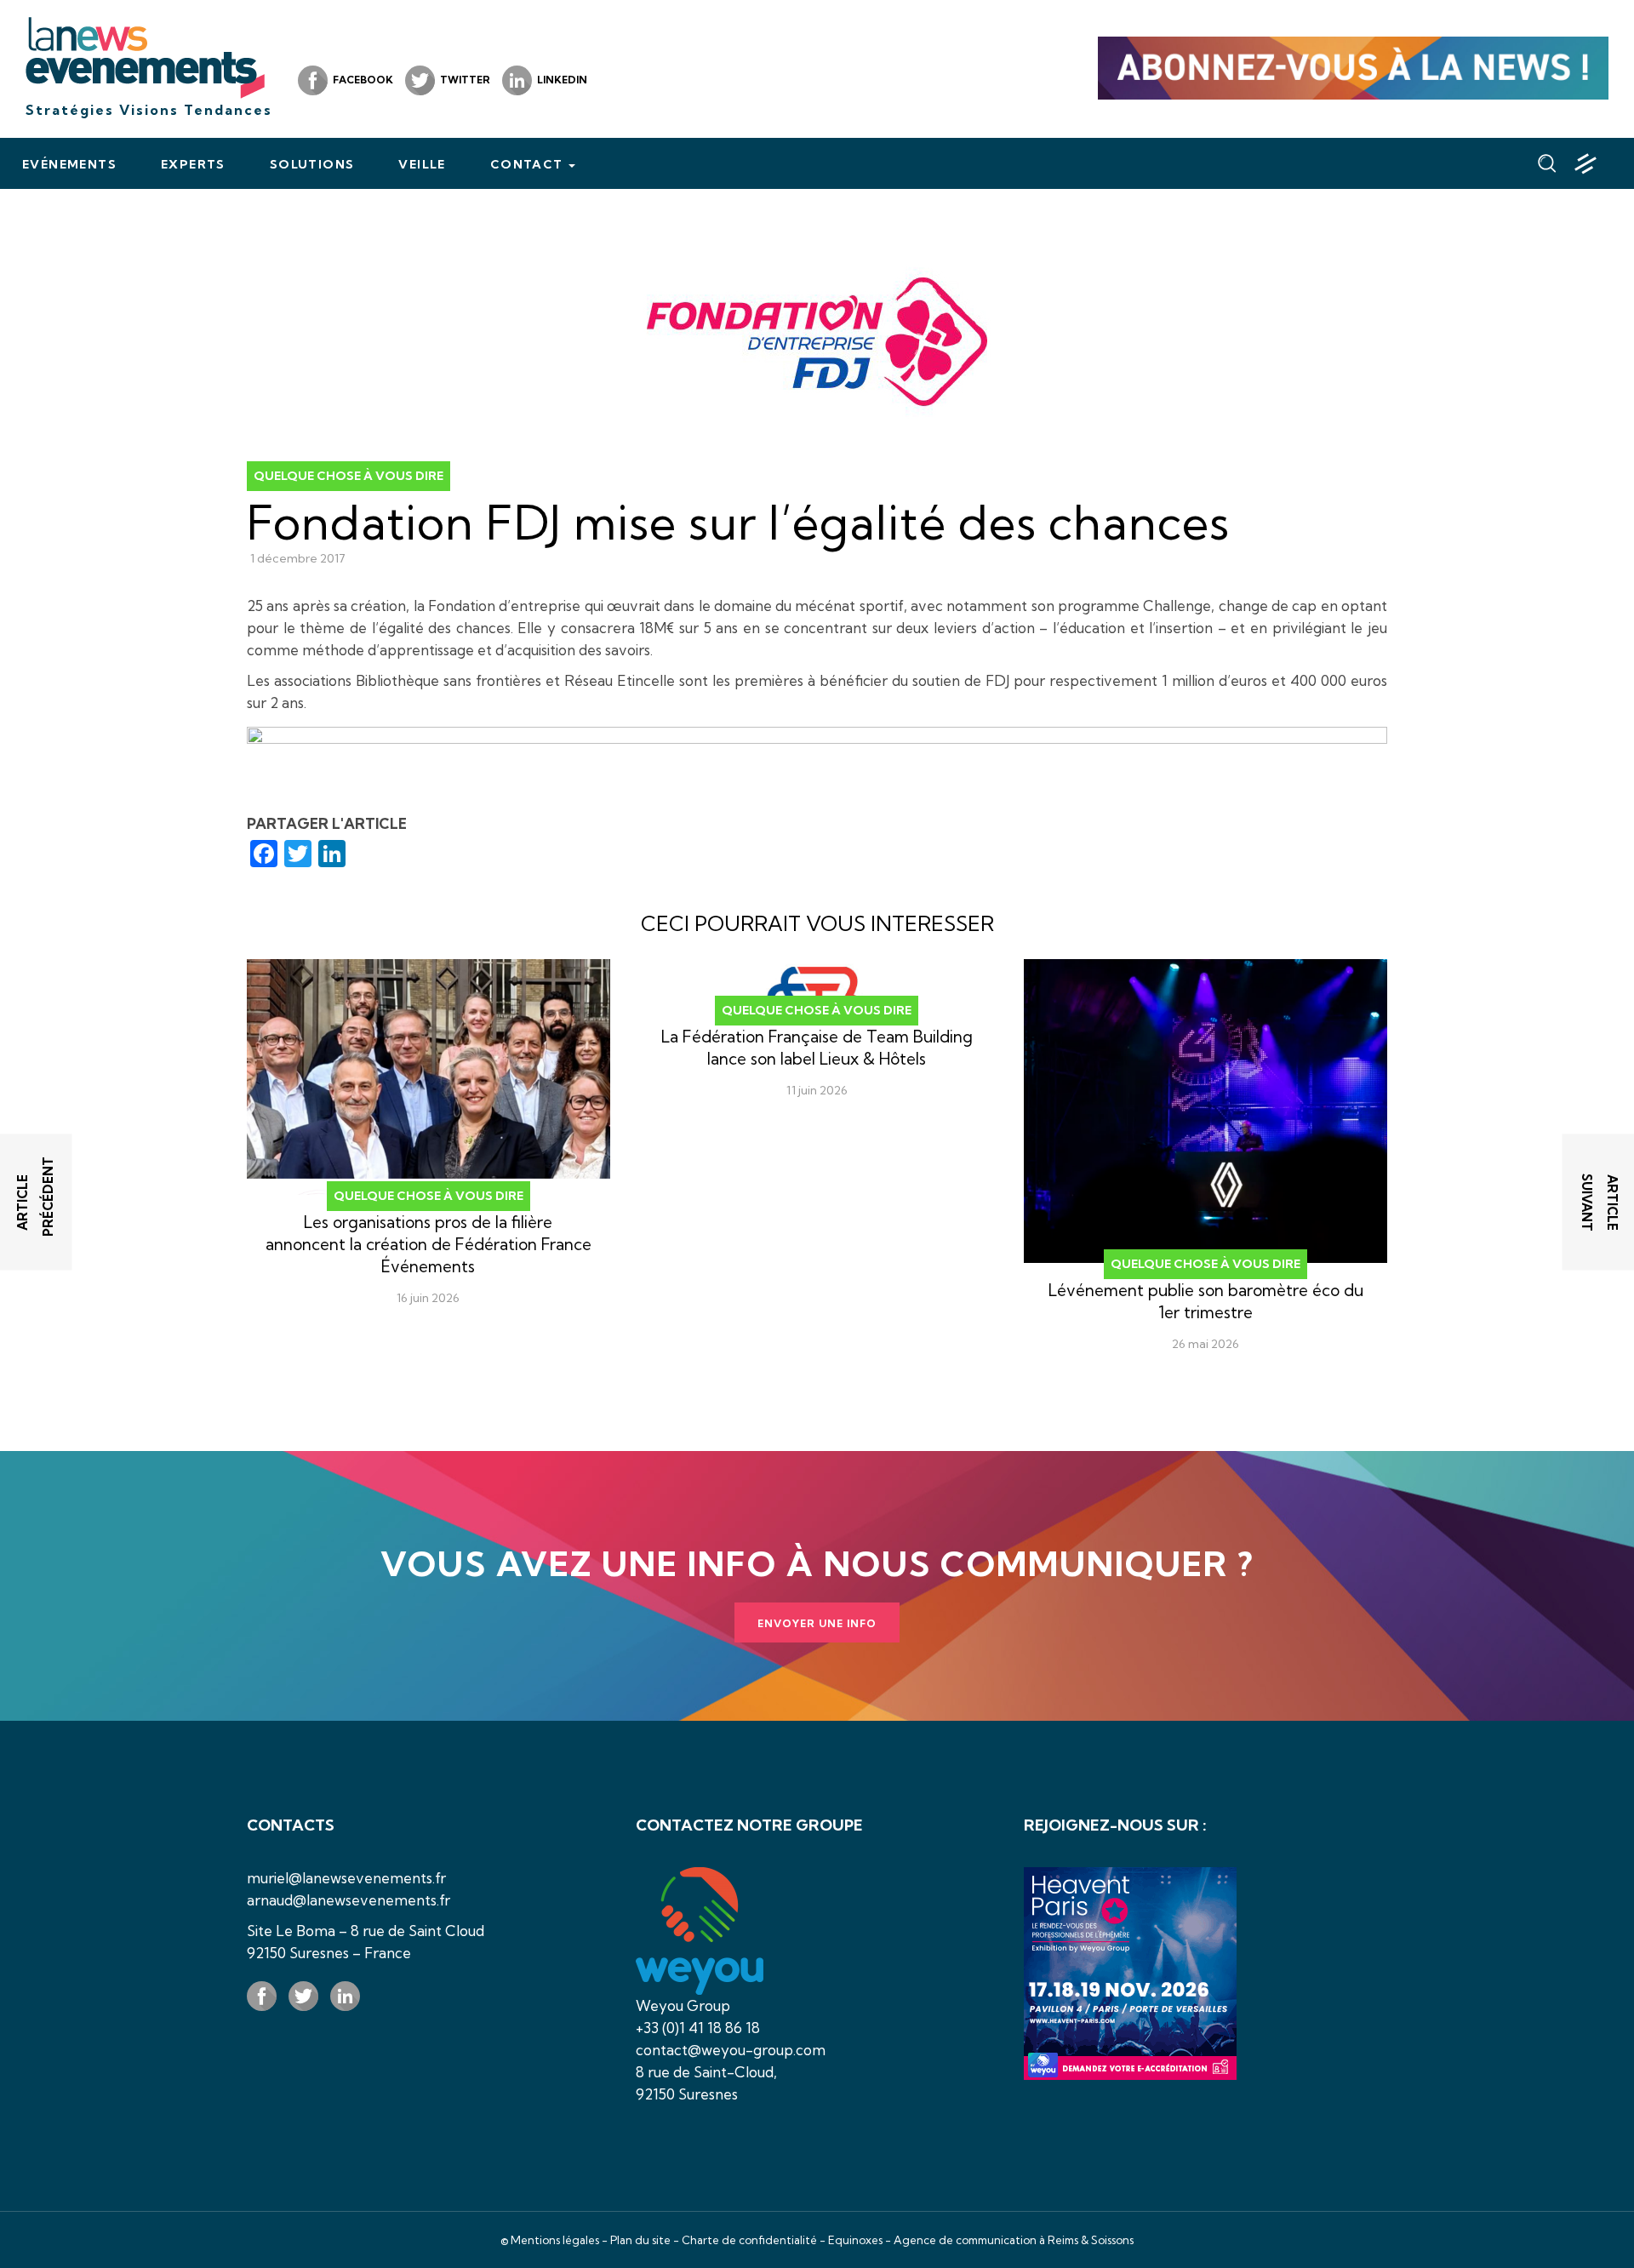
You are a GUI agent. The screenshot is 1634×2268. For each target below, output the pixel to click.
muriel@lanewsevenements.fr (346, 1878)
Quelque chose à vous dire (349, 476)
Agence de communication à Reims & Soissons (1014, 2240)
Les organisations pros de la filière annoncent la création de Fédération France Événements (428, 1244)
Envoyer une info (817, 1623)
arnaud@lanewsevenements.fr (349, 1900)
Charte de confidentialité (749, 2240)
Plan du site (640, 2240)
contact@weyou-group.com (731, 2050)
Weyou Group (683, 2005)
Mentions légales (555, 2240)
